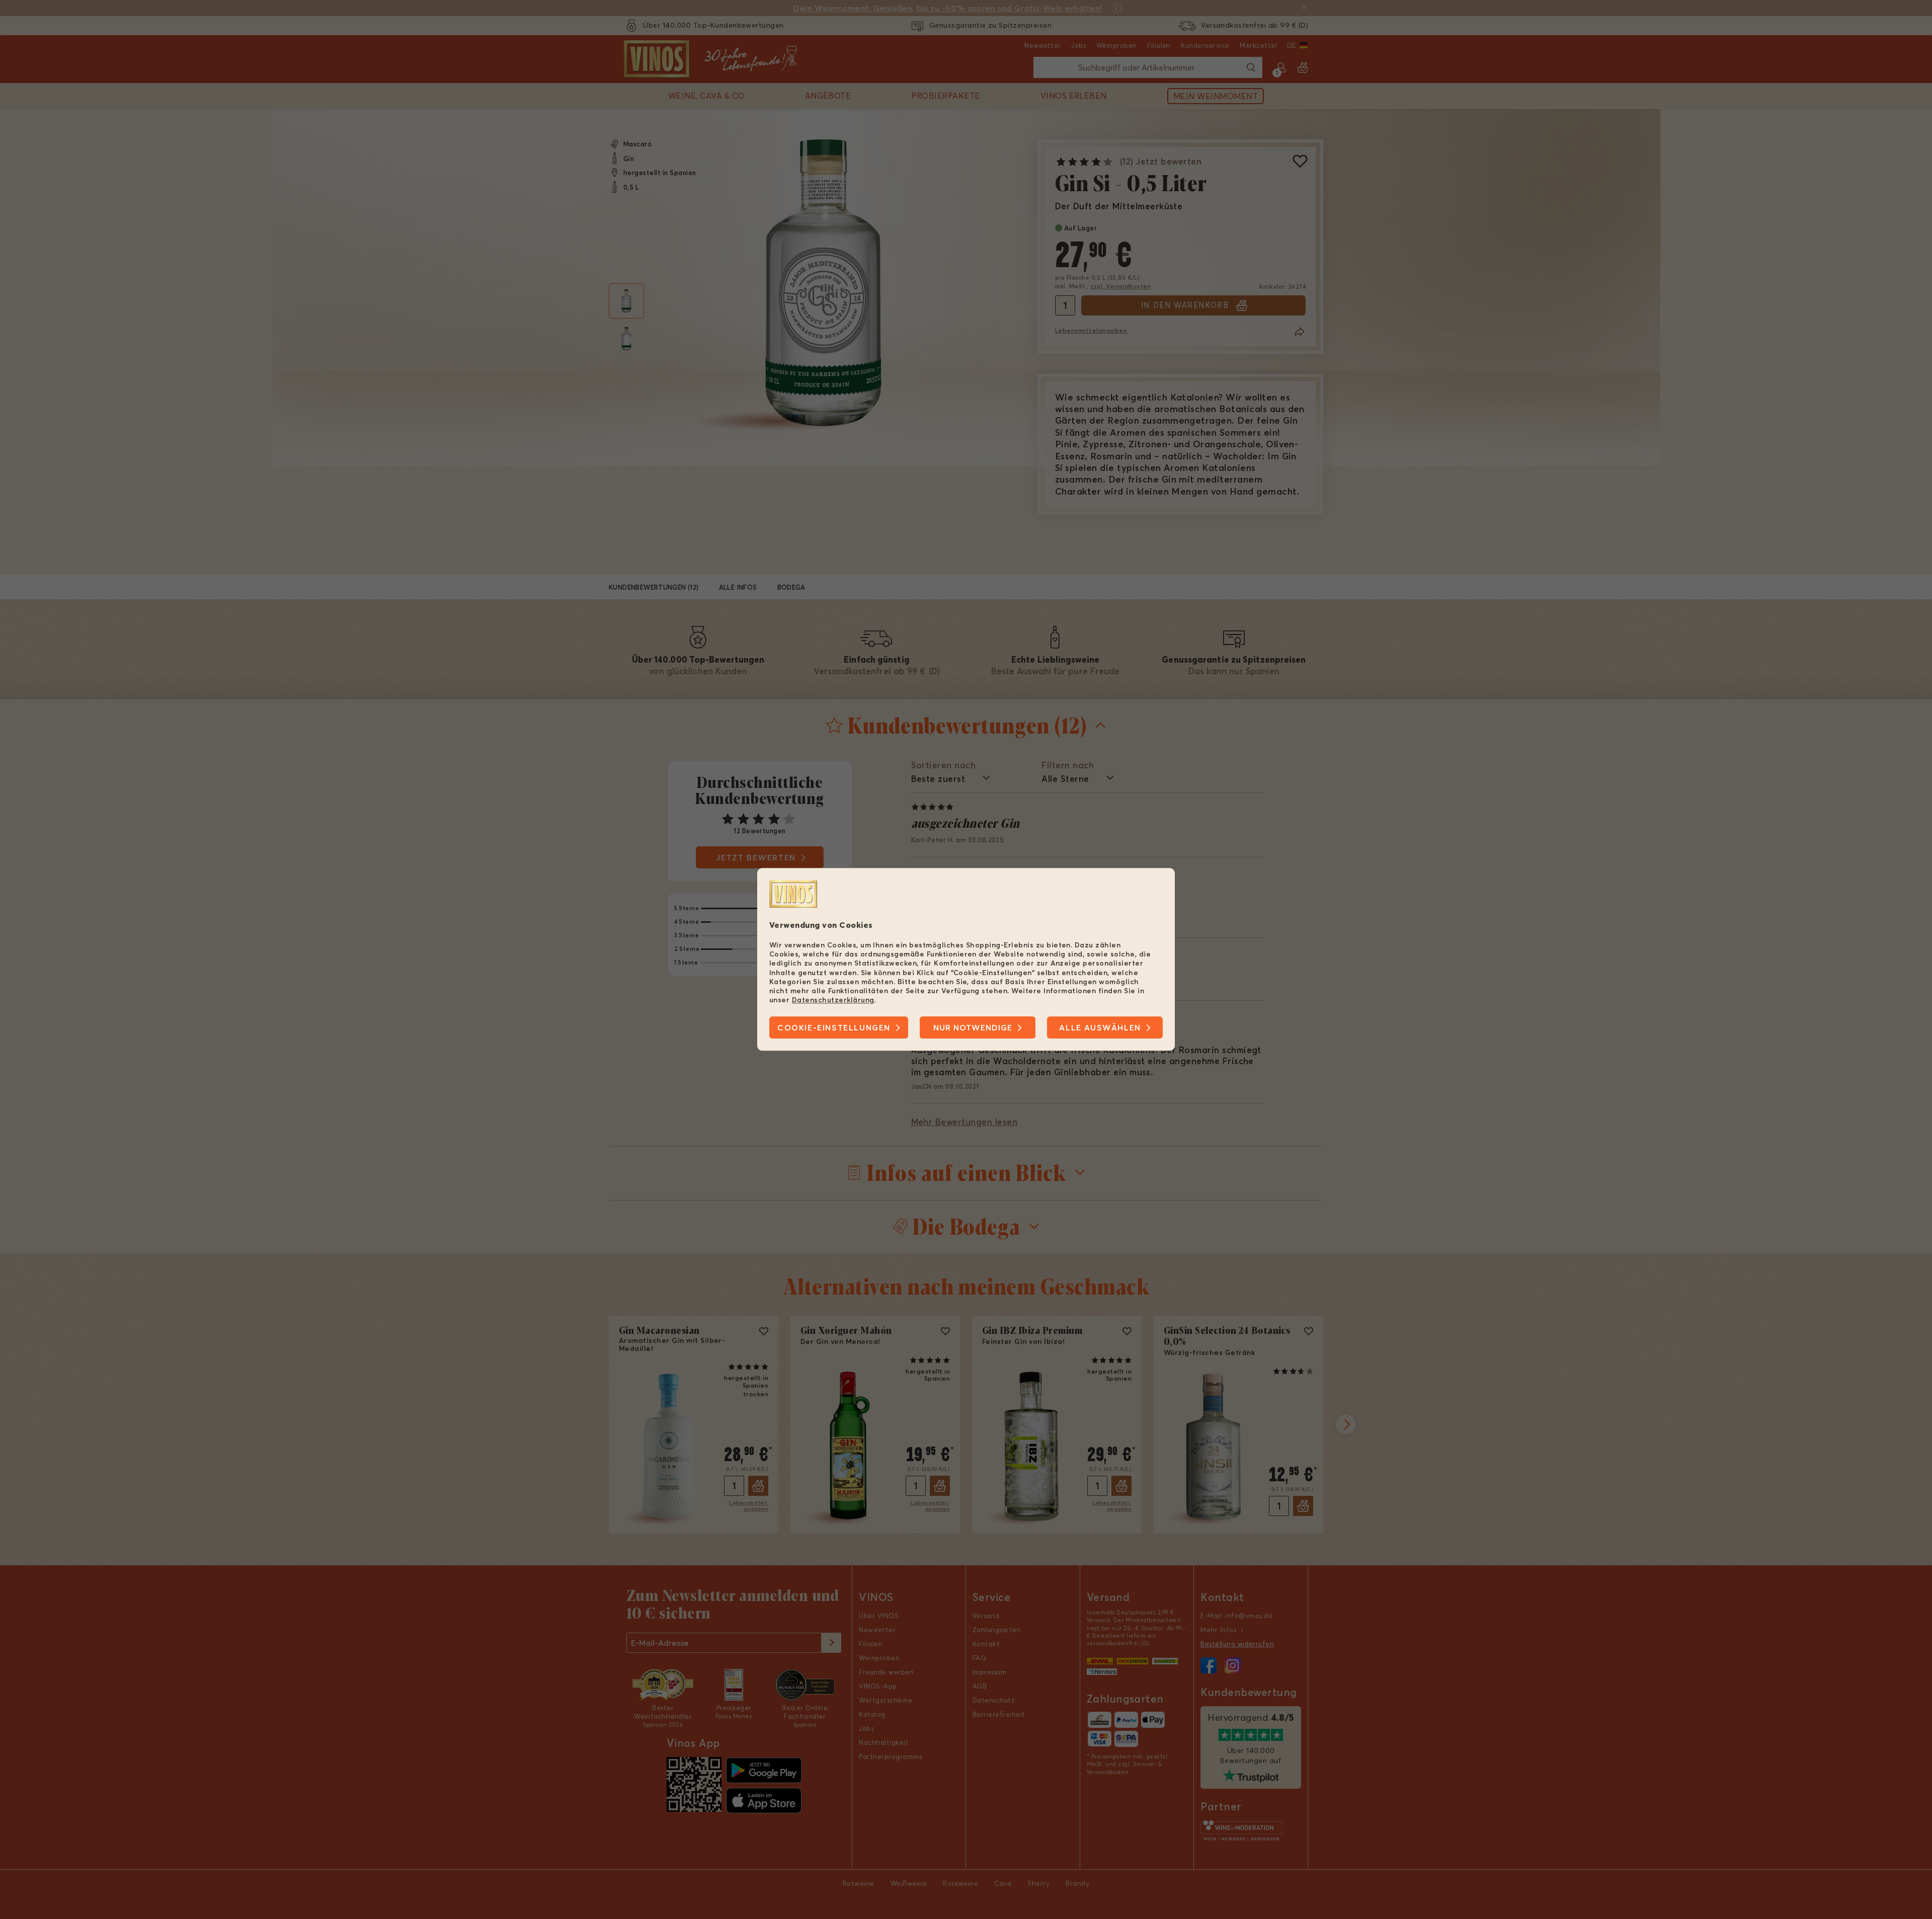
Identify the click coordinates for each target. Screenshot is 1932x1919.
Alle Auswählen (1100, 1028)
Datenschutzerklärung (833, 1000)
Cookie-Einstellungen (834, 1028)
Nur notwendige (973, 1028)
